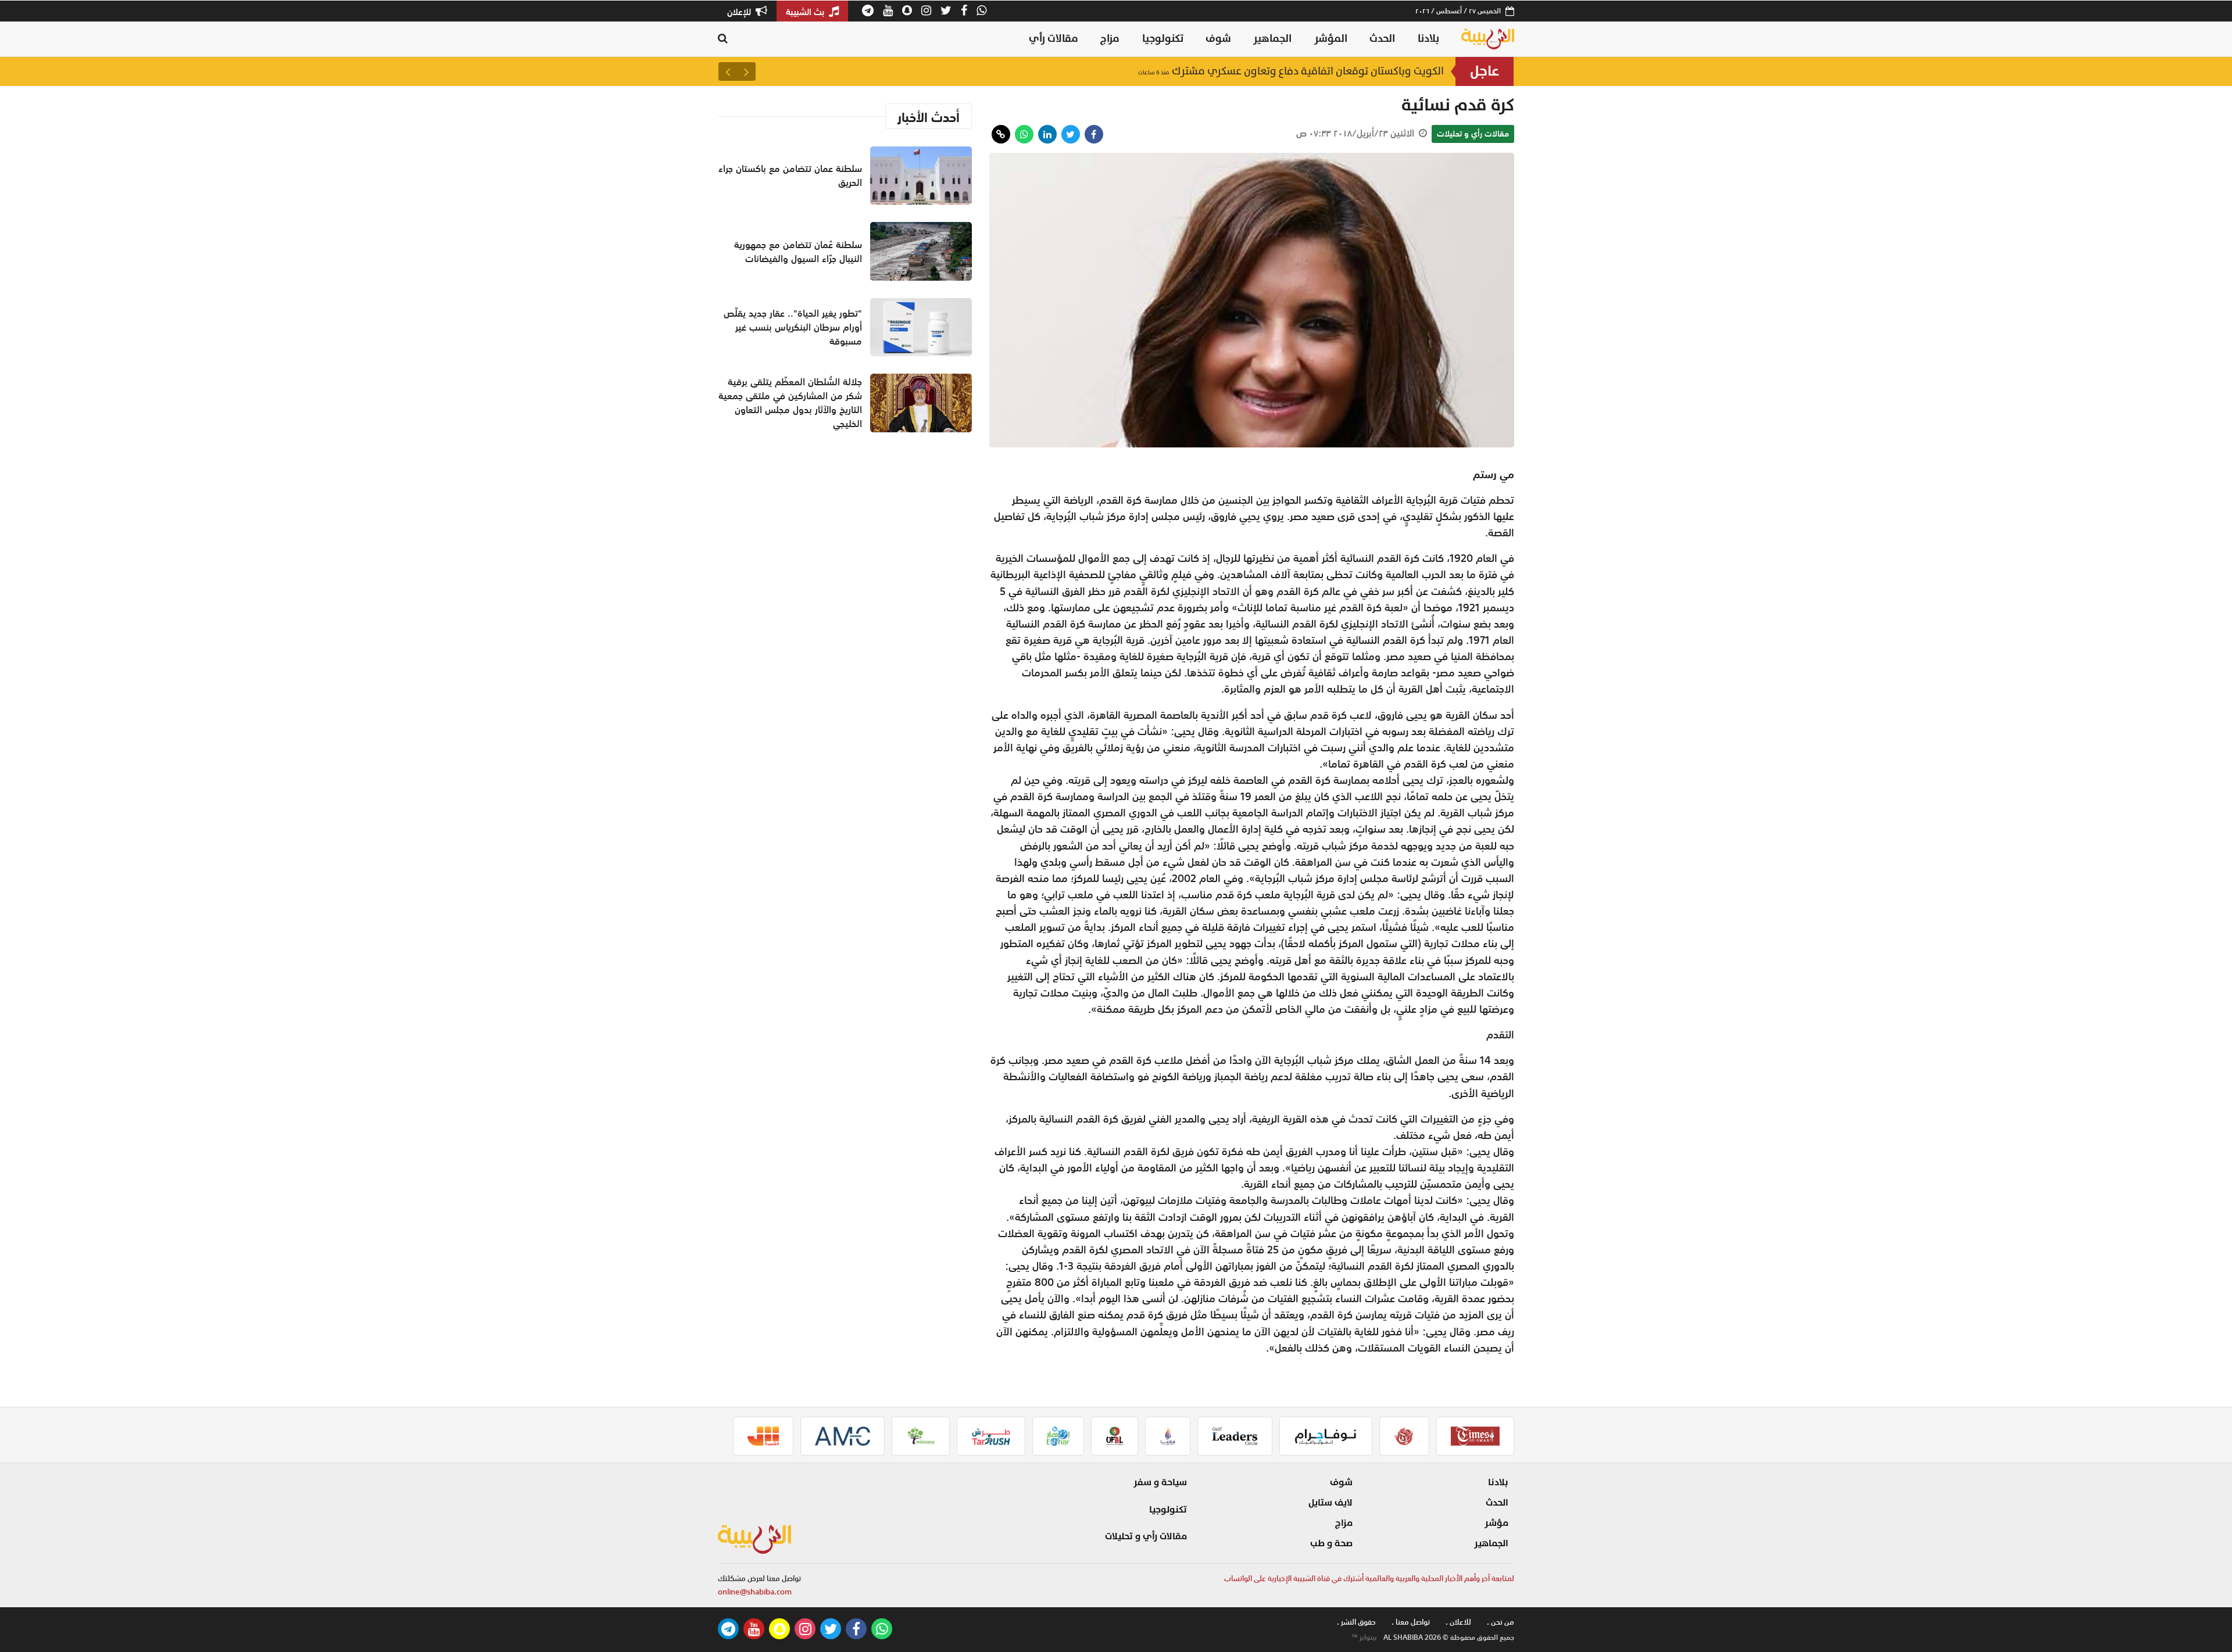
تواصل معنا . (1411, 1622)
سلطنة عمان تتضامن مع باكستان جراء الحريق (1330, 71)
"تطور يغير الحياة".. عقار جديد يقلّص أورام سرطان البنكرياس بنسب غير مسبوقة (793, 327)
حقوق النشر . (1356, 1622)
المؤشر (1331, 39)
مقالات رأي (1054, 39)
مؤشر (1496, 1523)
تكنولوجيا (1163, 39)
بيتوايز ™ (1364, 1637)
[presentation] (746, 71)
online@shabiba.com (755, 1592)
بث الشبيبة (806, 12)
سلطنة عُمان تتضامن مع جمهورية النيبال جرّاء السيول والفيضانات (798, 252)
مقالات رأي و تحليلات (1473, 134)
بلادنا (1428, 39)
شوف (1218, 39)
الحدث (1382, 39)
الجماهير (1272, 39)
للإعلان (740, 12)
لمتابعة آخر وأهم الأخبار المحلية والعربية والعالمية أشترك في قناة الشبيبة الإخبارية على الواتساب (1369, 1578)
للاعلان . (1458, 1622)
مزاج (1110, 39)
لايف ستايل (1330, 1503)
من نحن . (1500, 1622)
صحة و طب (1331, 1543)
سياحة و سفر (1160, 1482)
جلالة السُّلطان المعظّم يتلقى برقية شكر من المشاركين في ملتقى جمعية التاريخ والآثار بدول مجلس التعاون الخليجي (790, 403)
